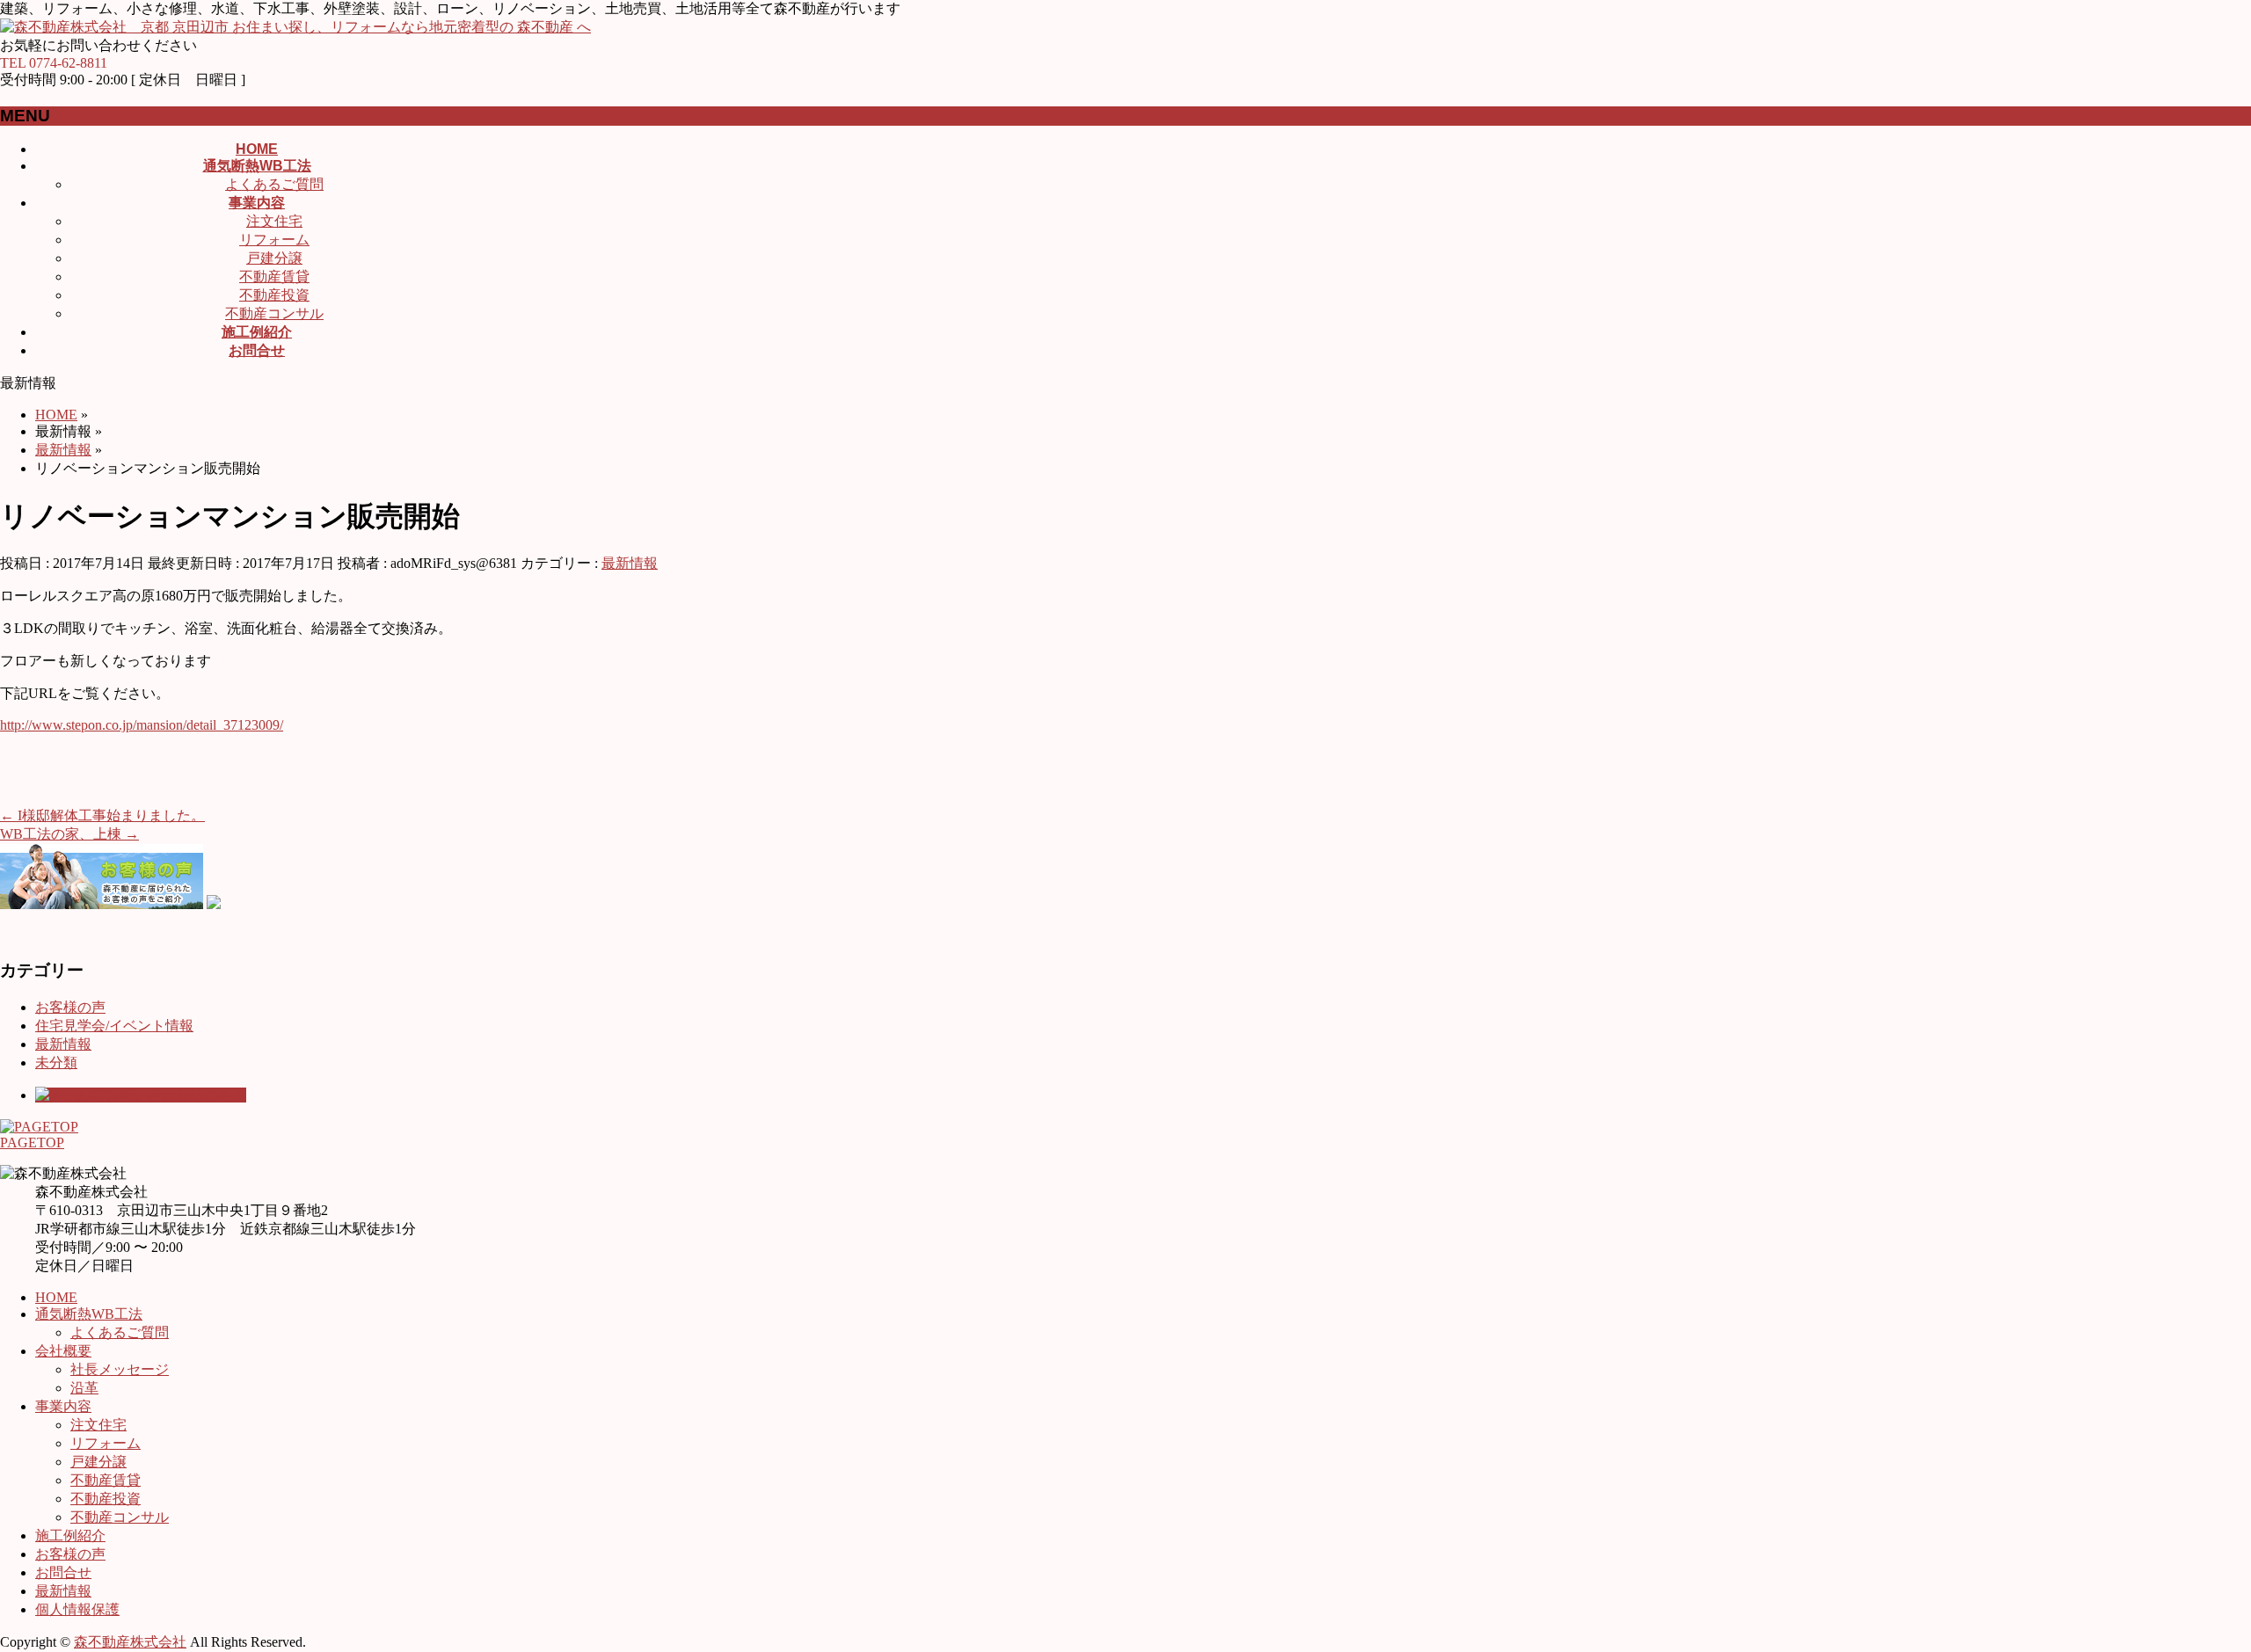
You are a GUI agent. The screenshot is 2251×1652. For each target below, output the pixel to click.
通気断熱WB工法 (89, 1314)
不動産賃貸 (274, 277)
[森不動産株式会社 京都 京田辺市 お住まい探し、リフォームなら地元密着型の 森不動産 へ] (295, 27)
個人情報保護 (77, 1609)
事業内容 (63, 1406)
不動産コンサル (274, 313)
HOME (56, 1297)
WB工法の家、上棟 (69, 834)
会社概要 (63, 1351)
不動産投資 (274, 295)
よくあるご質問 (274, 184)
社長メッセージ (120, 1369)
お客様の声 (70, 1007)
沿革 (84, 1388)
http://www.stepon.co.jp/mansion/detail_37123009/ (142, 725)
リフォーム (274, 240)
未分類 (56, 1063)
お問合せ (63, 1572)
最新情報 (630, 563)
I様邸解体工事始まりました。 (102, 815)
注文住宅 (274, 221)
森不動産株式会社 (130, 1642)
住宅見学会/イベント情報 (114, 1026)
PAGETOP (32, 1143)
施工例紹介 (70, 1536)
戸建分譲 (274, 258)
